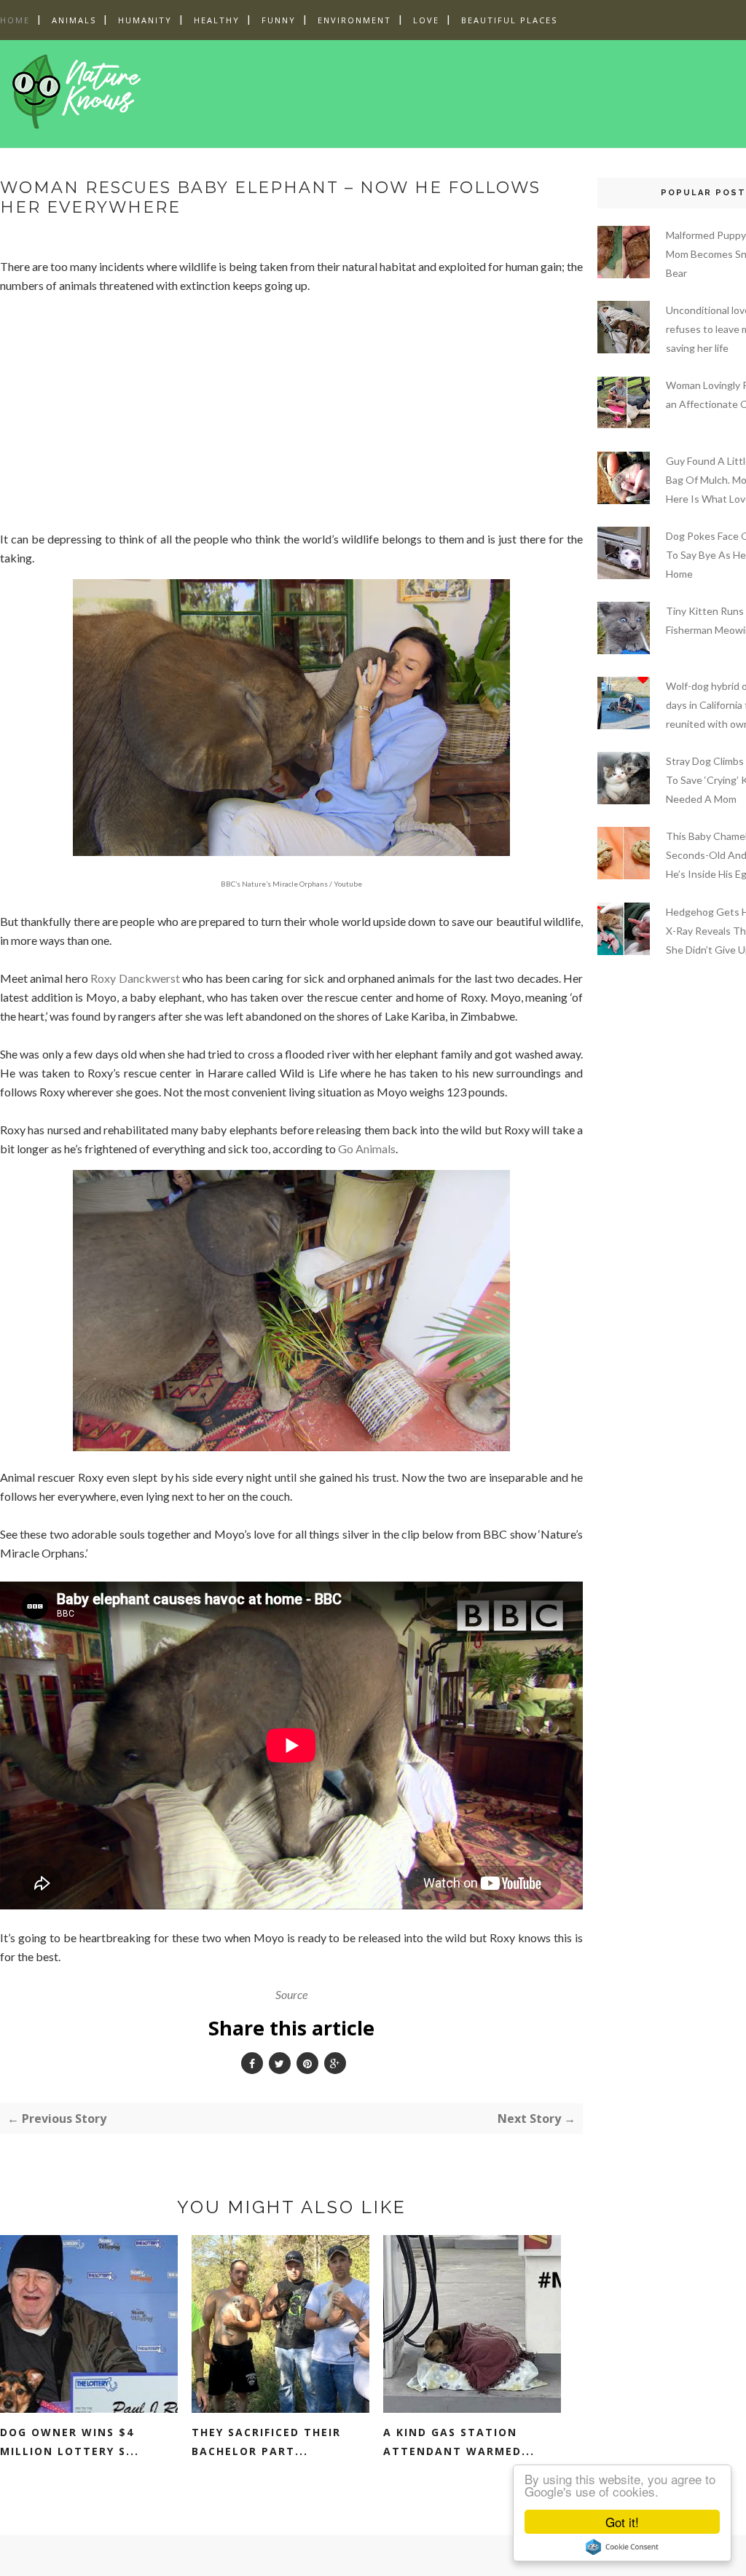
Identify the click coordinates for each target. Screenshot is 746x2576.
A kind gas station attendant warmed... (459, 2442)
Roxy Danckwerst (135, 978)
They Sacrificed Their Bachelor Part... (266, 2442)
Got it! (622, 2522)
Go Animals (367, 1148)
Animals (74, 20)
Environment (354, 20)
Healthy (217, 20)
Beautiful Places (509, 20)
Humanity (145, 20)
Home (15, 20)
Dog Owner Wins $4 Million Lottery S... (70, 2442)
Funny (279, 20)
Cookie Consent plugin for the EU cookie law (622, 2547)
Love (426, 20)
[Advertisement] (436, 91)
